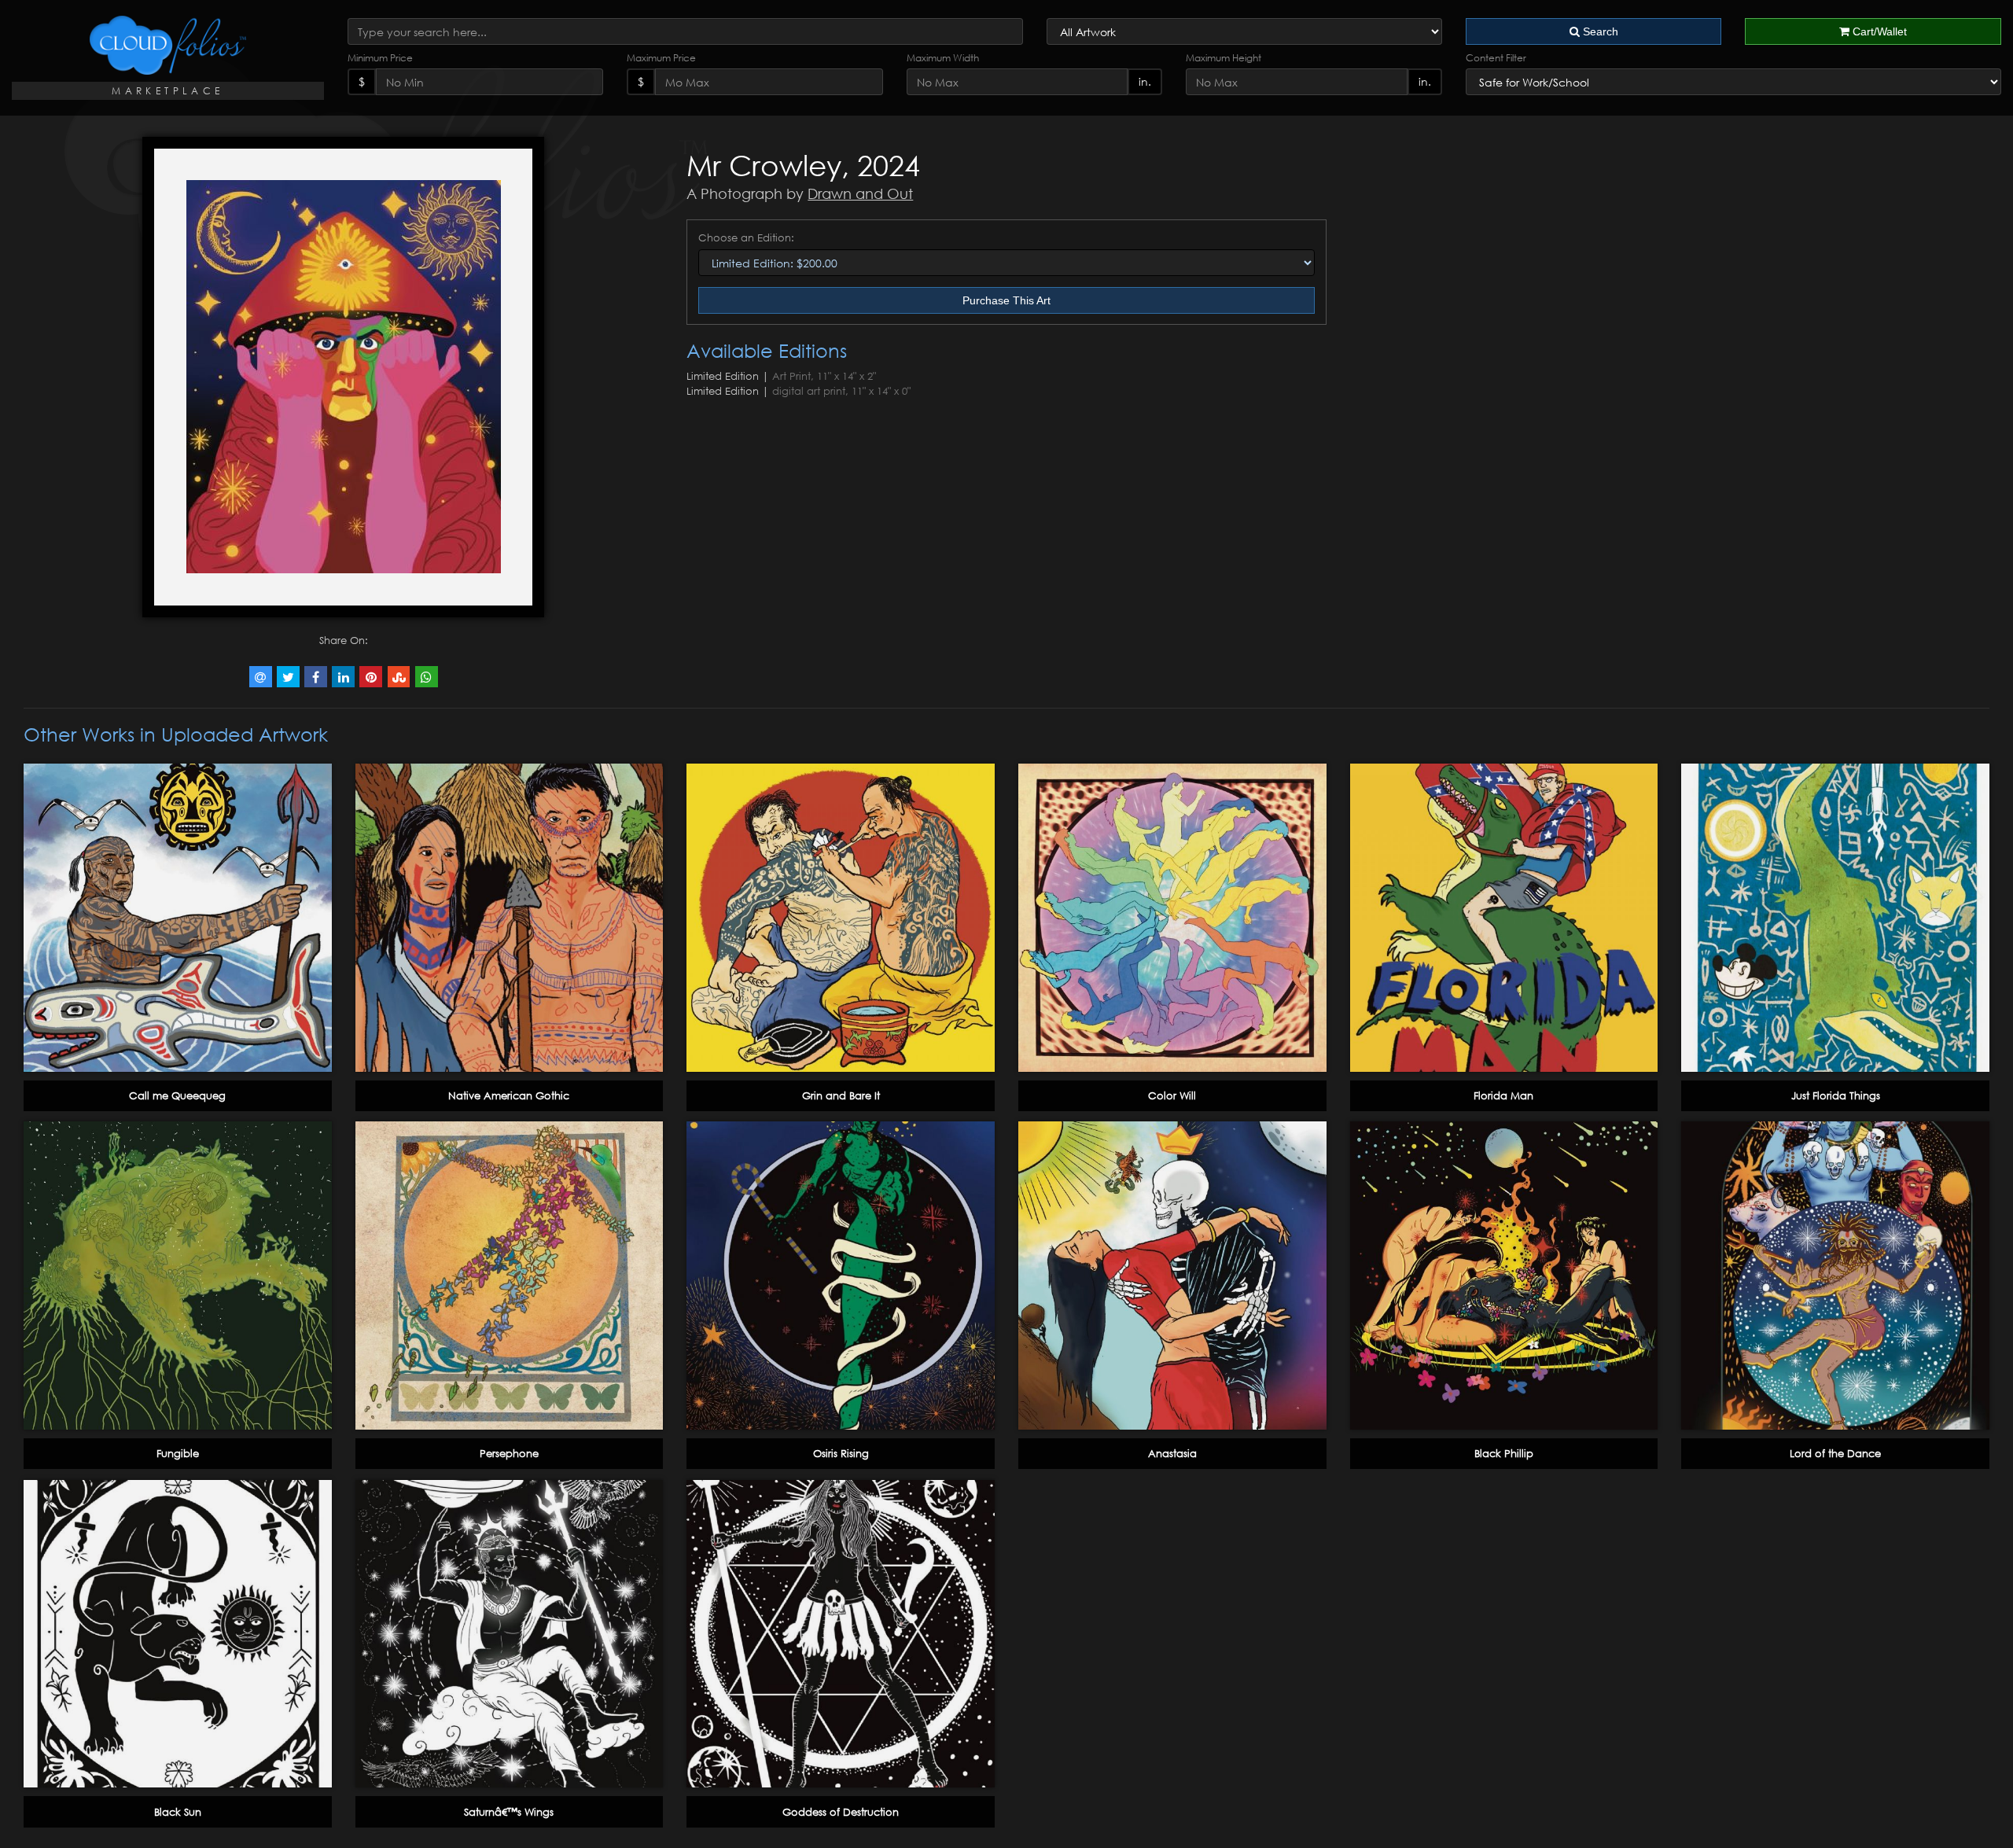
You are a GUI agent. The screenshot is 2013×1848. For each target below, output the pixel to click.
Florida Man (1503, 1095)
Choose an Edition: (746, 237)
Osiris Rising (841, 1453)
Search (1599, 31)
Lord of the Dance (1835, 1453)
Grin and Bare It (841, 1095)
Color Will (1172, 1095)
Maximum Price (661, 58)
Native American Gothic (509, 1095)
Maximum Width (943, 58)
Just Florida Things (1836, 1095)
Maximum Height (1224, 58)
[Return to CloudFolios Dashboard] (168, 45)
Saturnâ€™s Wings (509, 1812)
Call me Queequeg (177, 1095)
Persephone (509, 1453)
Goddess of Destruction (841, 1812)
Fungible (178, 1453)
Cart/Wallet (1878, 31)
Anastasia (1172, 1453)
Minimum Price (380, 58)
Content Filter (1496, 58)
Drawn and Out (860, 193)
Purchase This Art (1006, 300)
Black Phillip (1504, 1453)
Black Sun (178, 1812)
